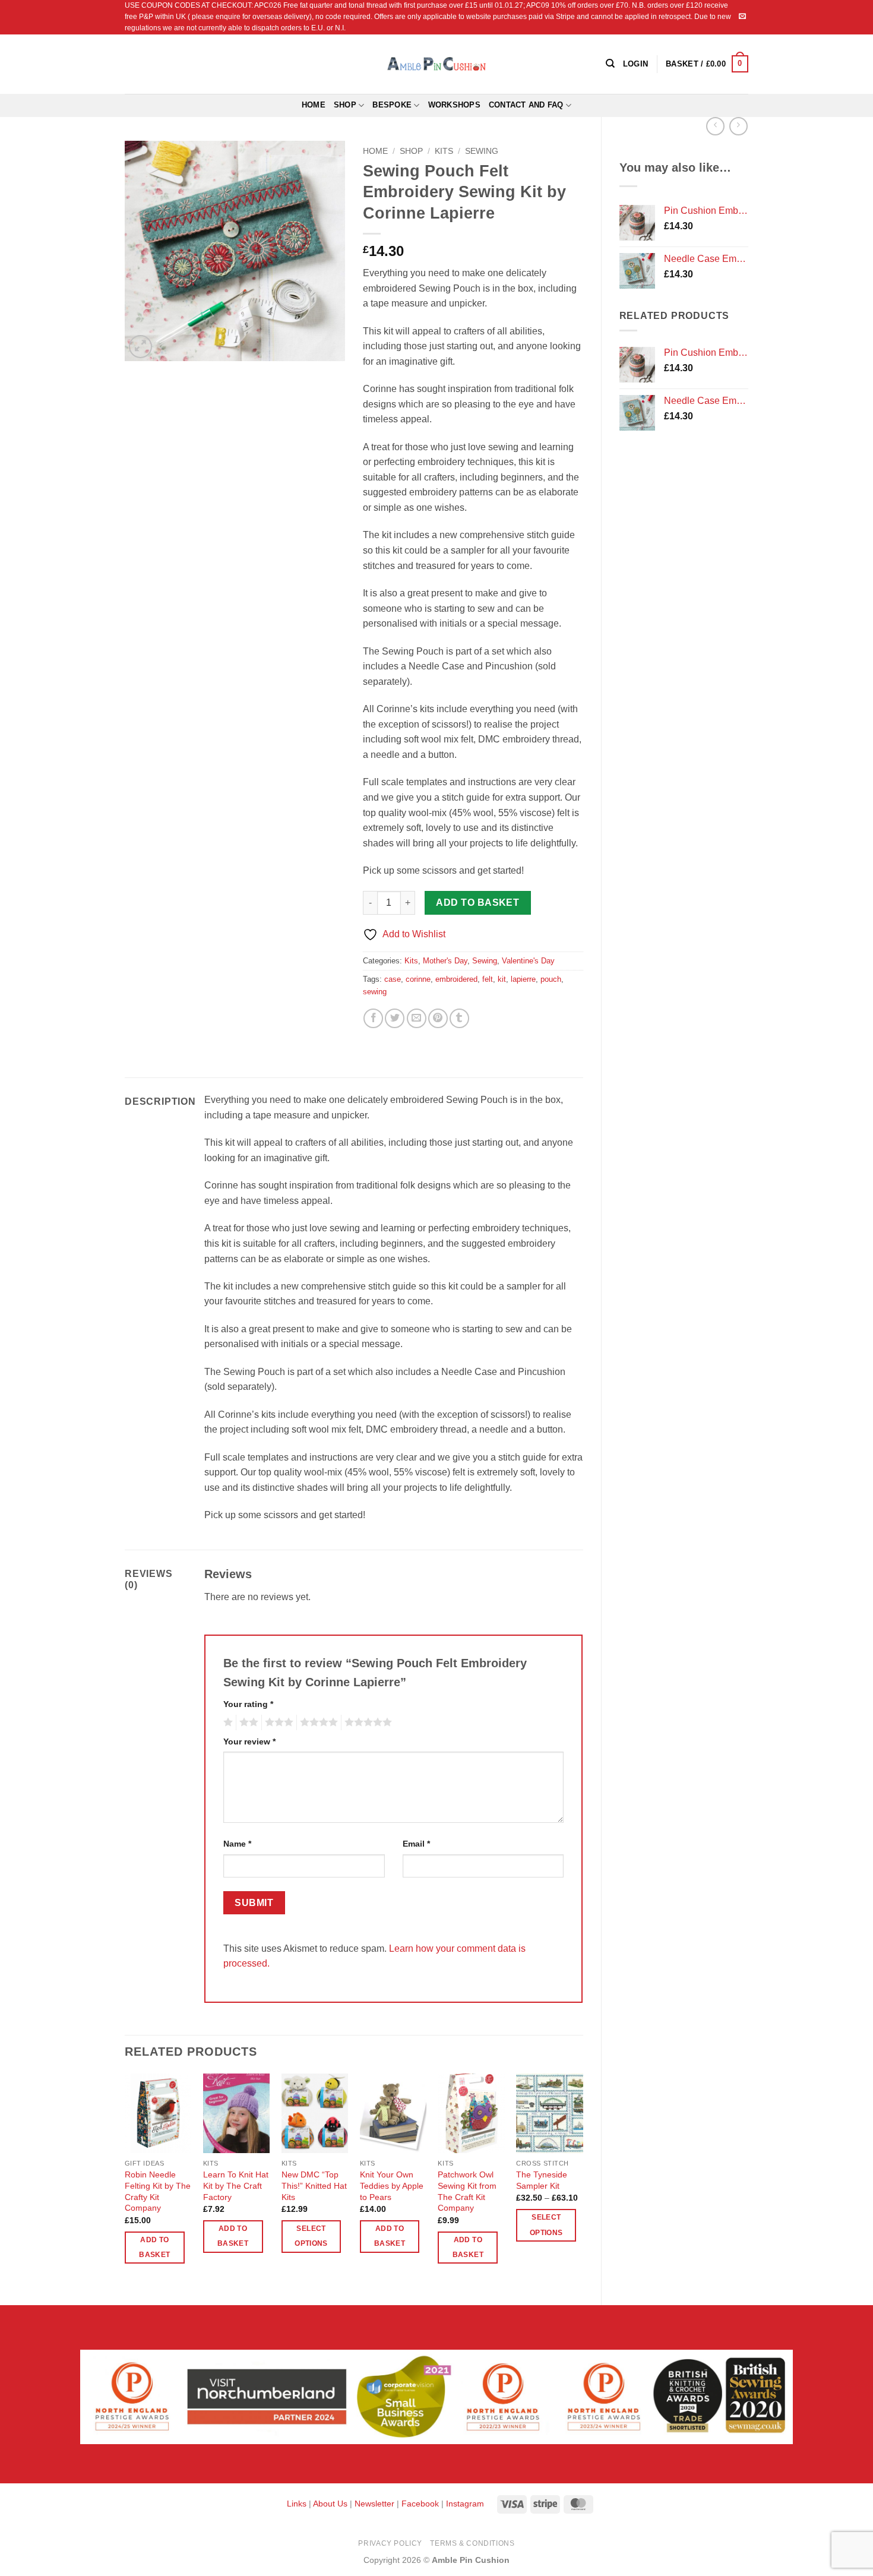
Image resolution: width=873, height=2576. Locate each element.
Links (298, 2504)
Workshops (454, 105)
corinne (418, 979)
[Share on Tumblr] (459, 1018)
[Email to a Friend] (417, 1018)
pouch (551, 979)
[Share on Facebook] (373, 1018)
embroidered (456, 979)
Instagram (465, 2504)
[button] (707, 64)
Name (237, 1844)
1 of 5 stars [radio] (227, 1722)
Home (314, 105)
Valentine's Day (528, 961)
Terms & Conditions (472, 2543)
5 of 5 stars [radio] (366, 1722)
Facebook (420, 2504)
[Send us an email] (742, 17)
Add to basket (477, 903)
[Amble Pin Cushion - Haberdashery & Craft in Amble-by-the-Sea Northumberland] (436, 64)
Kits (444, 151)
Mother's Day (445, 961)
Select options (311, 2236)
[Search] (610, 64)
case (393, 979)
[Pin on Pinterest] (438, 1018)
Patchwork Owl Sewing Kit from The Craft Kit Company (467, 2191)
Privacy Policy (390, 2543)
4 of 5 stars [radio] (317, 1722)
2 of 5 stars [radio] (247, 1722)
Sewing (482, 151)
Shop (345, 105)
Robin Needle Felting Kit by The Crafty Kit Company (158, 2191)
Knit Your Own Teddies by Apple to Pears (392, 2185)
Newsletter (374, 2504)
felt (488, 979)
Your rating (248, 1704)
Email (416, 1844)
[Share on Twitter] (395, 1018)
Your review (249, 1741)
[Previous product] (738, 126)
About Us (330, 2504)
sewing (375, 992)
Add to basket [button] (154, 2247)
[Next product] (715, 126)
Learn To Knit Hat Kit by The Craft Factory (236, 2185)
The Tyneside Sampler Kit (542, 2180)
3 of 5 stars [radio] (277, 1722)
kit (502, 979)
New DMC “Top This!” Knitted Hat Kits (314, 2185)
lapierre (523, 979)
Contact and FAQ (526, 105)
